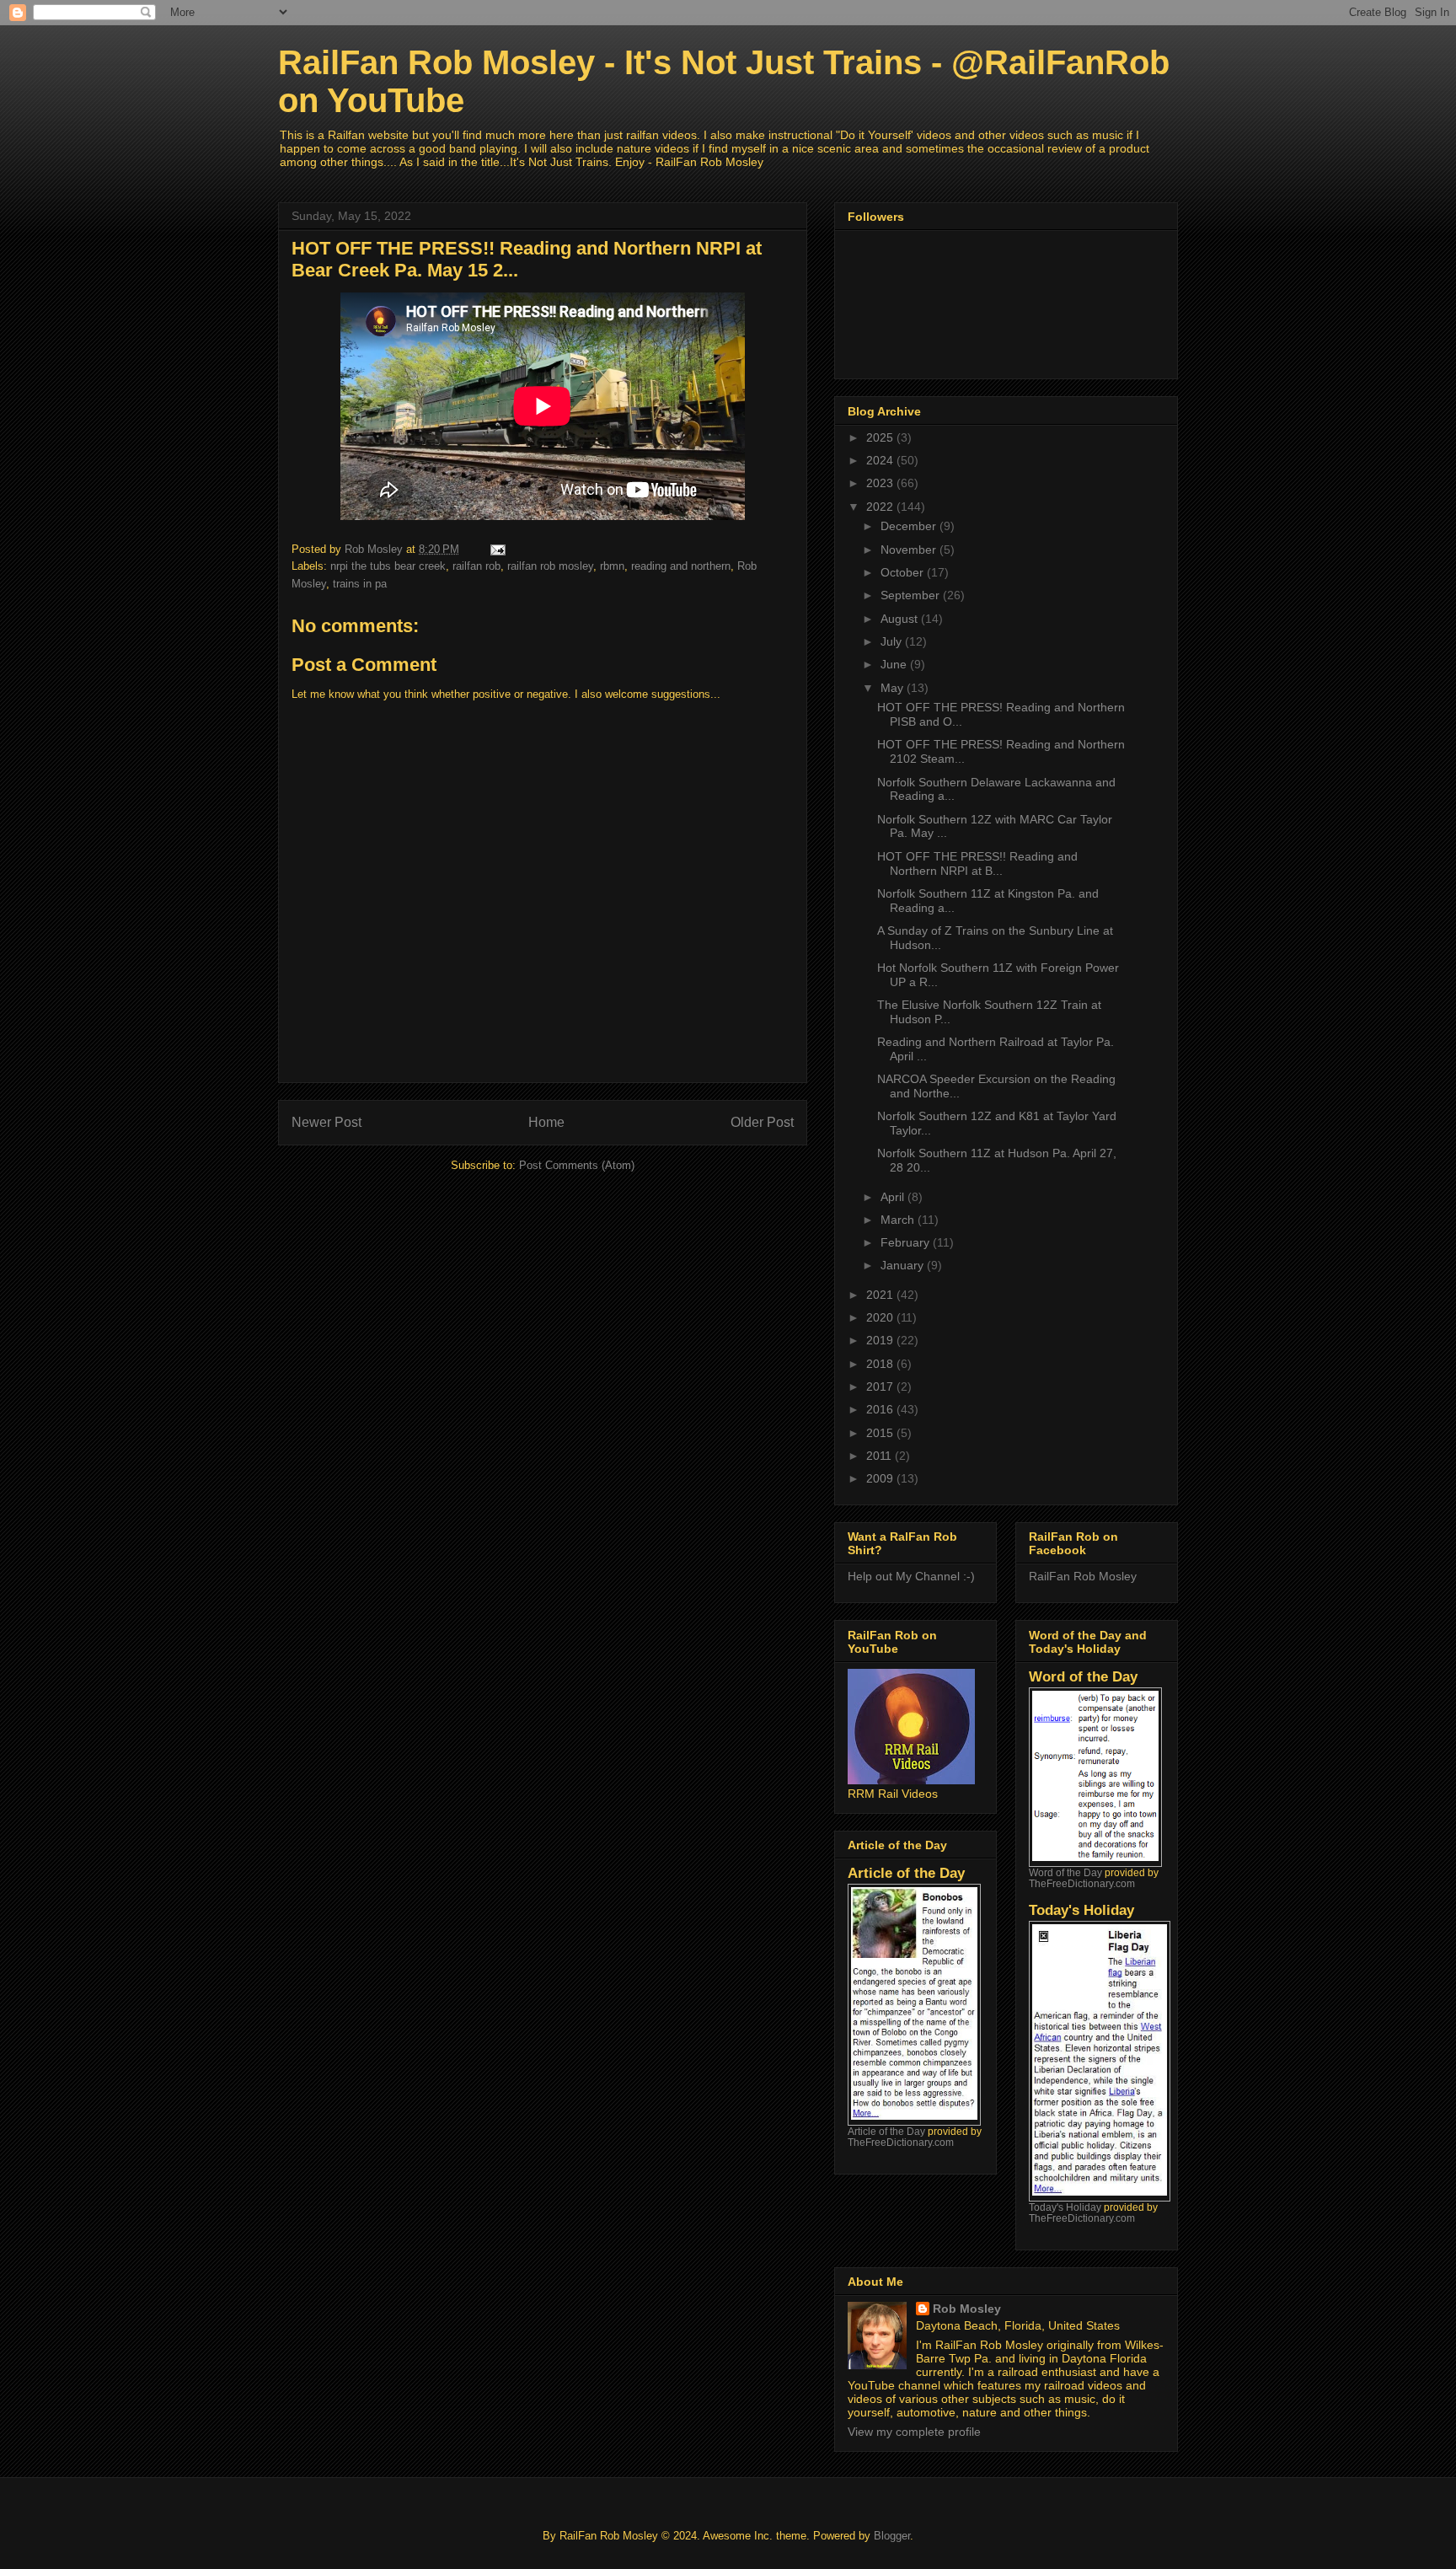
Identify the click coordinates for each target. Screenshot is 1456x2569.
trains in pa (360, 584)
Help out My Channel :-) (911, 1576)
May (894, 688)
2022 (881, 507)
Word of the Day (1065, 1872)
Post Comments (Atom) (577, 1165)
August (901, 619)
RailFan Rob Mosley (1083, 1576)
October (904, 572)
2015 (881, 1433)
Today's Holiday (1065, 2207)
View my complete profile (914, 2432)
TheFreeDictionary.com (901, 2142)
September (912, 595)
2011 (881, 1456)
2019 (881, 1340)
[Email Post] (497, 549)
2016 (881, 1409)
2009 (881, 1478)
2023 (881, 483)
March (899, 1220)
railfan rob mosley (550, 566)
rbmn (612, 566)
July (893, 641)
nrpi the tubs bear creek (388, 566)
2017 (881, 1386)
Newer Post (327, 1122)
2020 (881, 1317)
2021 (881, 1295)
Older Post (762, 1122)
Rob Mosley (967, 2309)
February (907, 1242)
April (894, 1197)
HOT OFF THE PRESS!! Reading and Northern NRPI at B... (977, 863)
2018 (881, 1364)
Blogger (892, 2536)
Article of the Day (886, 2131)
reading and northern (681, 566)
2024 (881, 460)
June (895, 664)
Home (546, 1122)
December (910, 526)
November (910, 550)
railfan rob (476, 566)
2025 (881, 437)
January (904, 1265)
